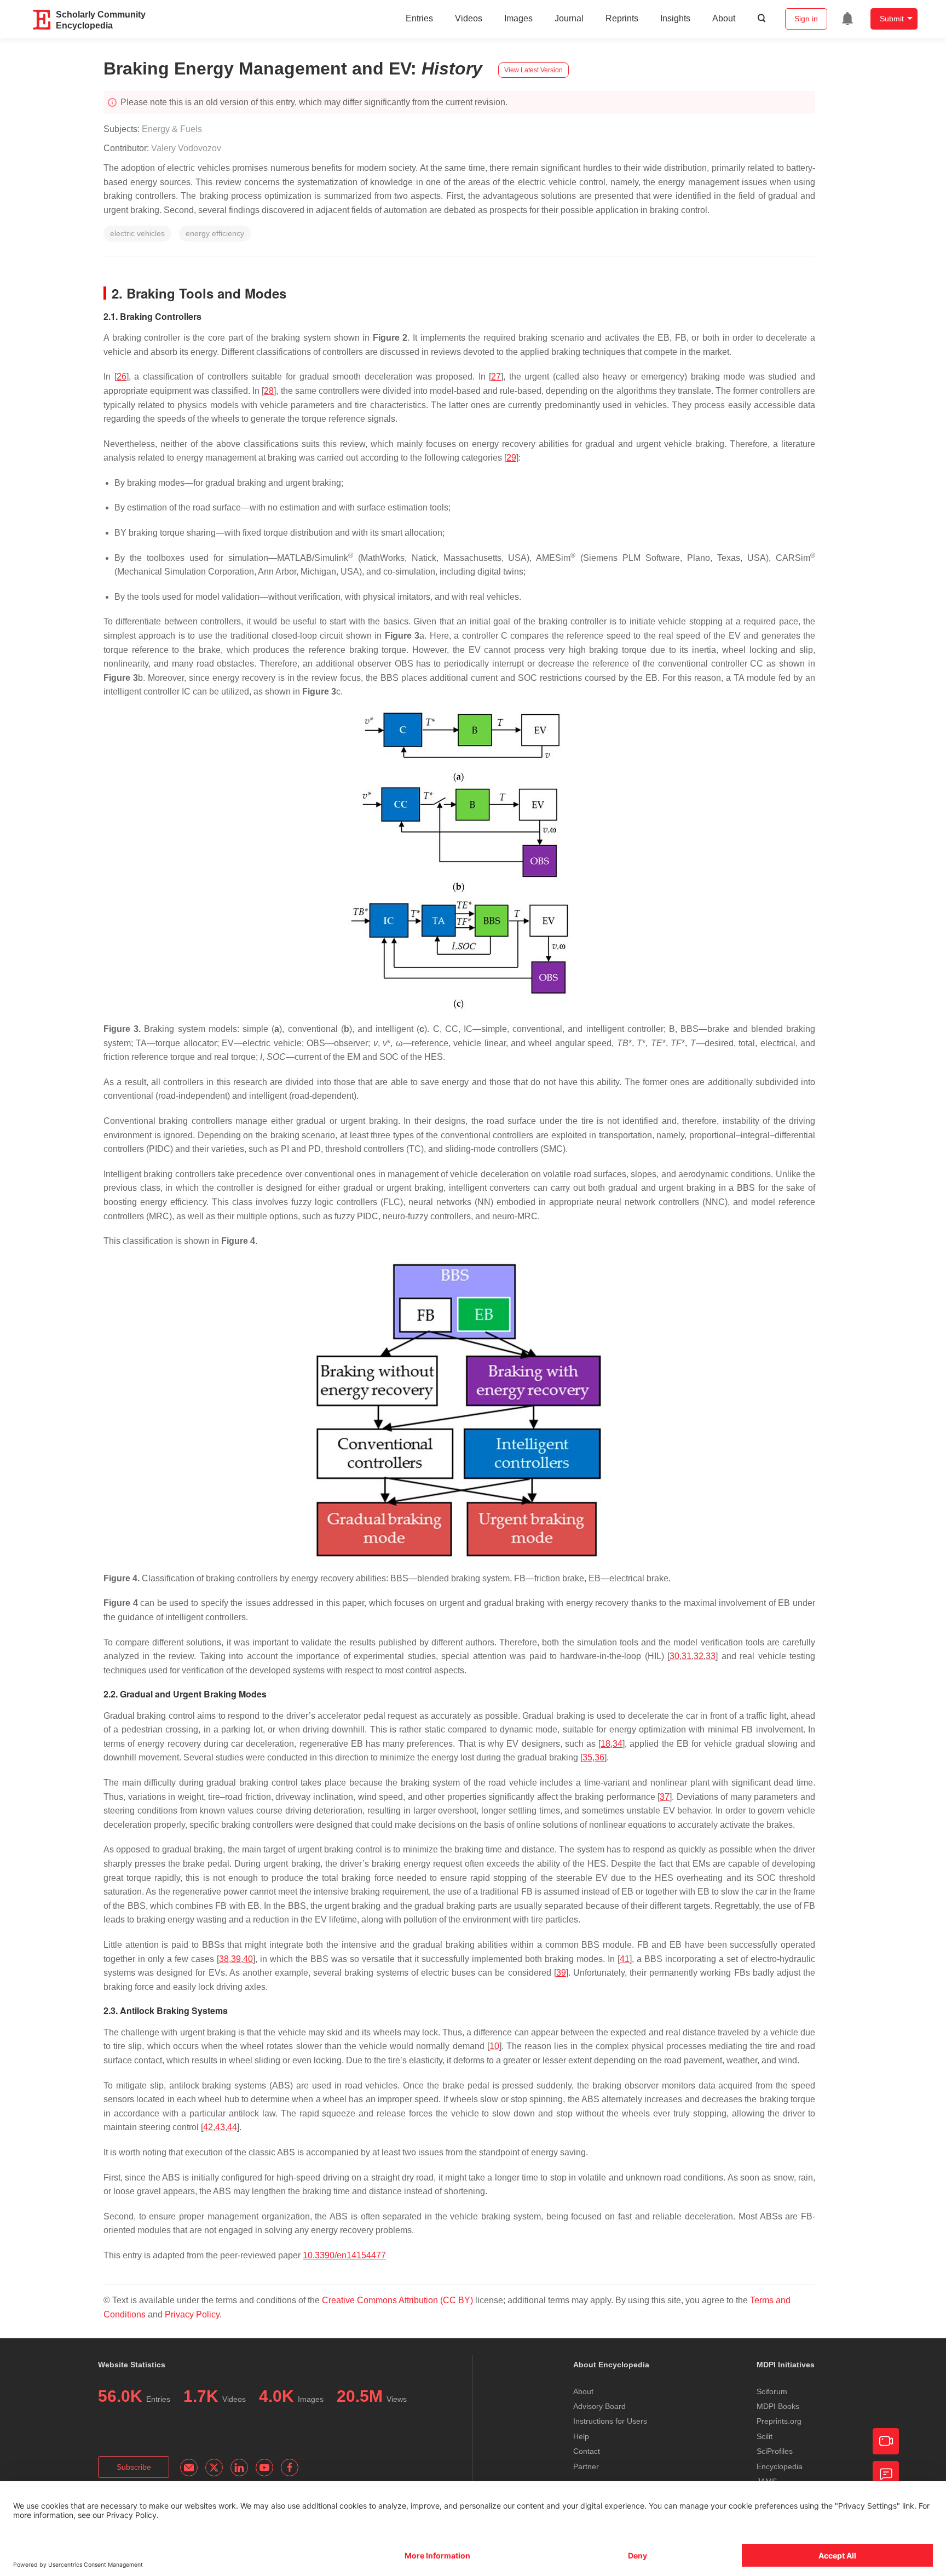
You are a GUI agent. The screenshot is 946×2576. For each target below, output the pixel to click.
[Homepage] (42, 20)
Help (581, 2436)
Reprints (622, 18)
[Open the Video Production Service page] (886, 2441)
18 (605, 1744)
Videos (469, 18)
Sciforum (772, 2391)
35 (587, 1757)
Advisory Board (599, 2406)
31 (687, 1656)
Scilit (765, 2436)
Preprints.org (779, 2421)
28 (269, 391)
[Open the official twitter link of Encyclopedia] (214, 2468)
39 (236, 1959)
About (724, 18)
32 (699, 1656)
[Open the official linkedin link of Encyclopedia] (239, 2468)
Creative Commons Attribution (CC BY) (397, 2300)
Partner (586, 2466)
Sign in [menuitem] (806, 19)
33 (711, 1656)
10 (494, 2046)
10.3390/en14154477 (344, 2255)
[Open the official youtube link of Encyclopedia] (264, 2468)
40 (248, 1959)
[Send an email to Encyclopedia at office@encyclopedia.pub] (189, 2468)
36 (599, 1757)
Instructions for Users (610, 2421)
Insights (675, 18)
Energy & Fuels (172, 129)
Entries (419, 18)
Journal (569, 18)
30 (674, 1656)
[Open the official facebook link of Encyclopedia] (290, 2468)
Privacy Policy (192, 2314)
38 (224, 1959)
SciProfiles (775, 2451)
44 (232, 2127)
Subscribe (134, 2467)
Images (518, 18)
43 (220, 2127)
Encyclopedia (780, 2466)
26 (122, 377)
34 (618, 1744)
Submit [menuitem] (892, 19)
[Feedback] (886, 2474)
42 (208, 2127)
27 (496, 377)
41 (625, 1959)
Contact (587, 2451)
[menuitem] (847, 19)
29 (511, 458)
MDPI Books (778, 2406)
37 (665, 1797)
